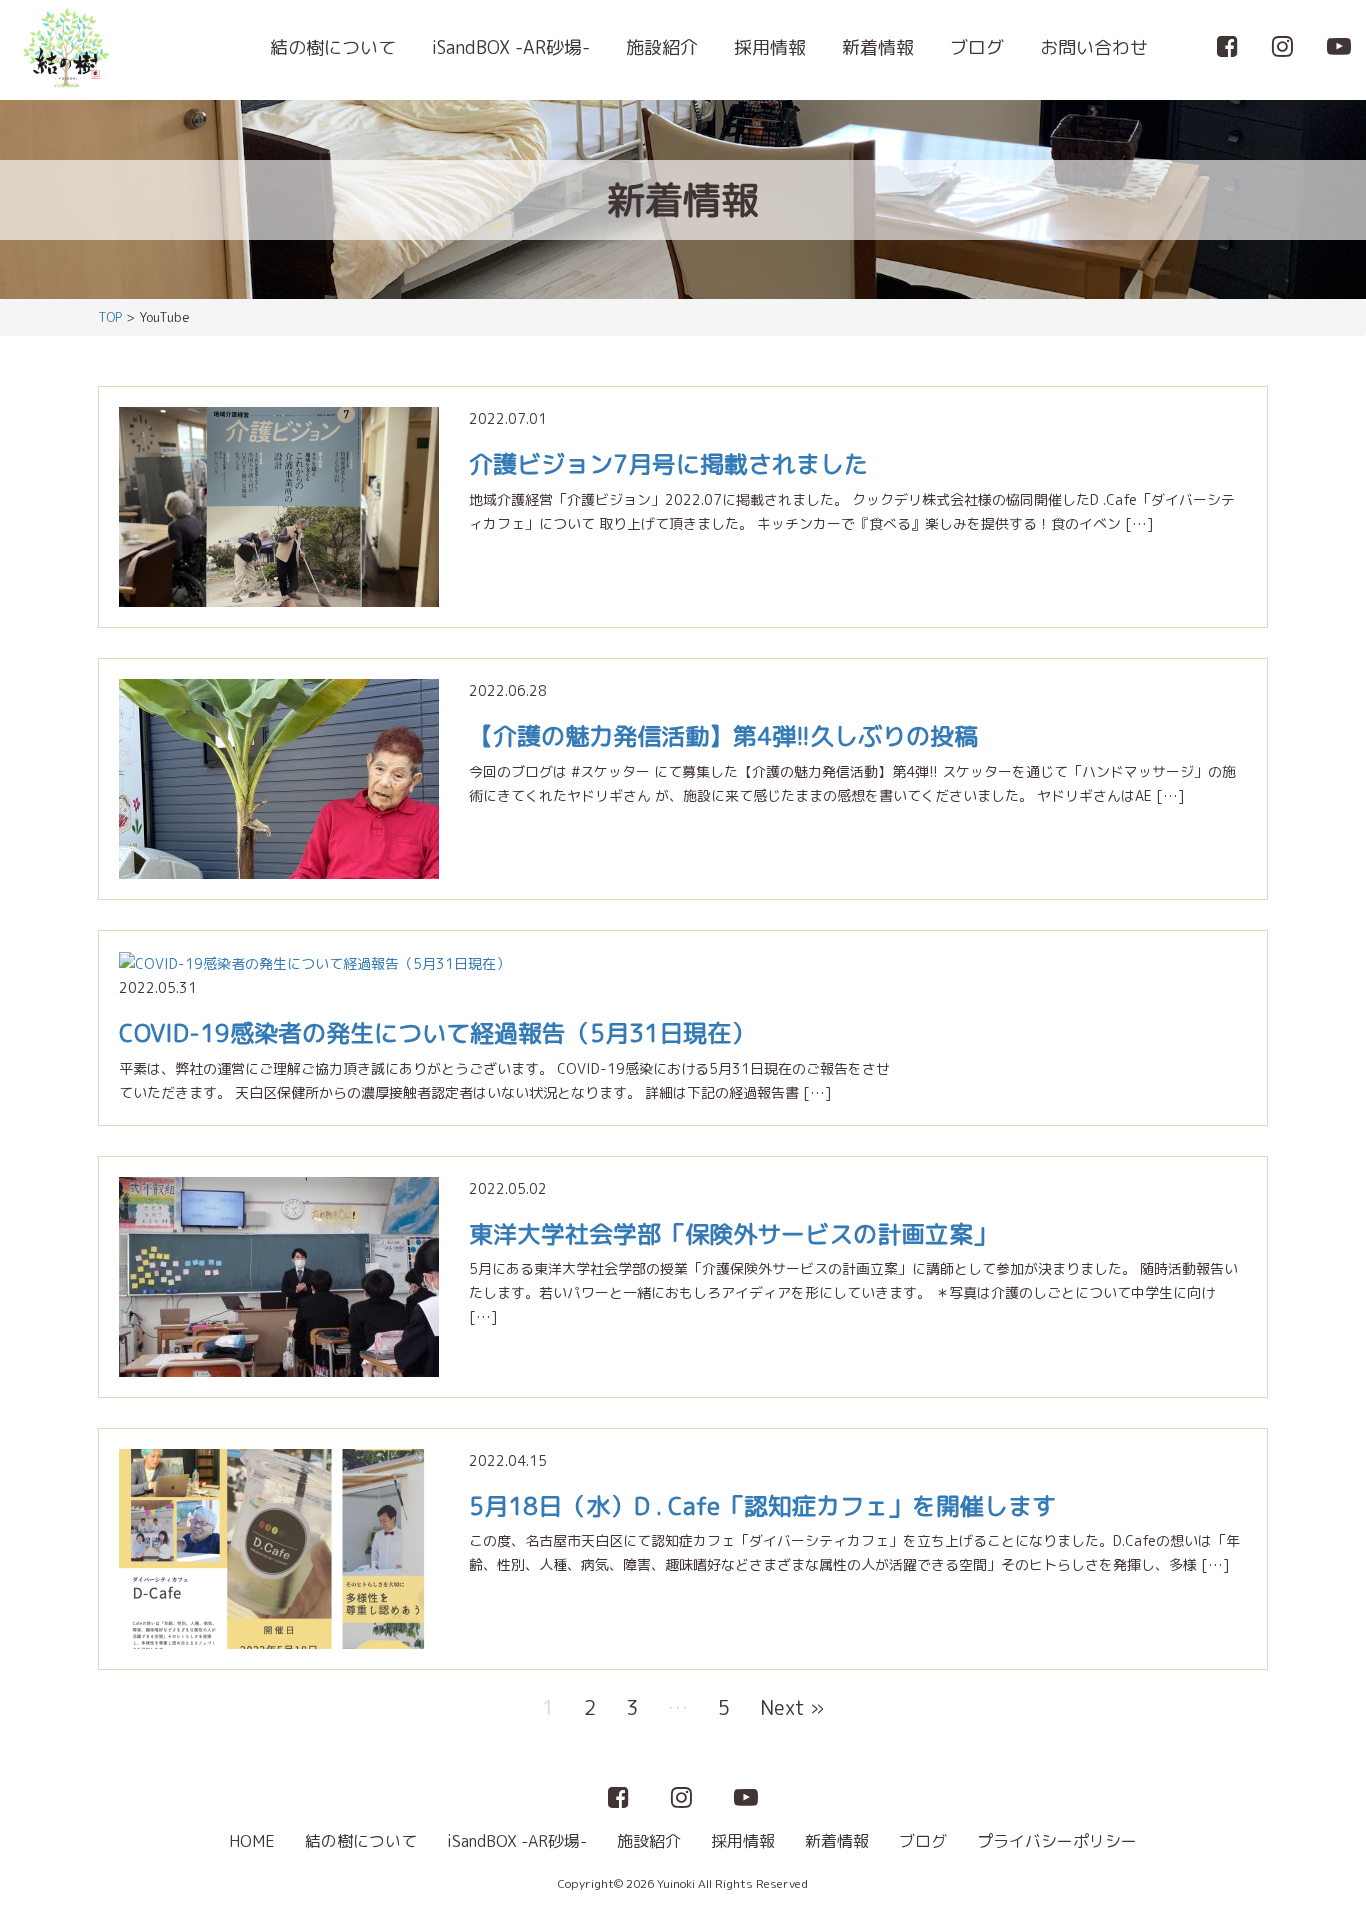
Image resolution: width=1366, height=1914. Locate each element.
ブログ (977, 47)
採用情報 (770, 47)
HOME (252, 1841)
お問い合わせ (1094, 47)
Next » (792, 1707)
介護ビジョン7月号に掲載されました (668, 464)
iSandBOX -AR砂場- (511, 47)
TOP (110, 317)
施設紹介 (662, 47)
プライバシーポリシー (1057, 1841)
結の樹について (333, 47)
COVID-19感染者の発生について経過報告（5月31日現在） (437, 1033)
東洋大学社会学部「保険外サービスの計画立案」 (733, 1234)
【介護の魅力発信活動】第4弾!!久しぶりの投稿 (723, 736)
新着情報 (878, 47)
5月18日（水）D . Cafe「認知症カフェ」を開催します (762, 1506)
